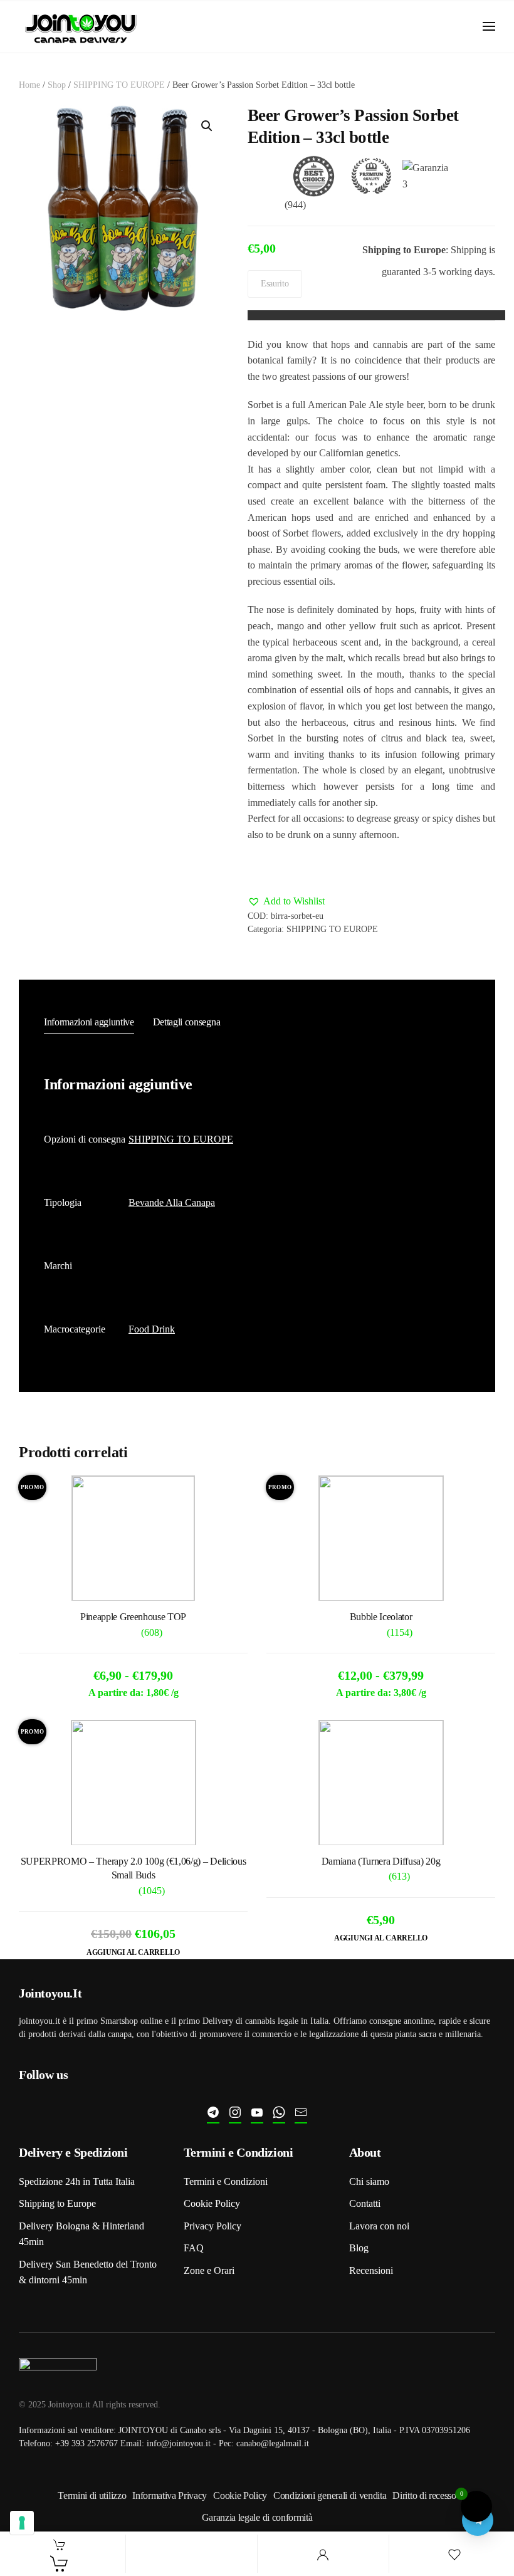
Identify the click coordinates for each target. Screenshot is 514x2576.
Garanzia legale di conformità (257, 2517)
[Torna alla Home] (81, 27)
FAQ (194, 2248)
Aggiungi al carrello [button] (133, 1952)
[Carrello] (60, 2563)
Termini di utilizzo (92, 2495)
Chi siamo (369, 2181)
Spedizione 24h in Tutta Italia (77, 2181)
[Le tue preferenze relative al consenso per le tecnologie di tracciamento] (22, 2523)
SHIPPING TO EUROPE (119, 85)
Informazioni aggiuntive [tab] (89, 1022)
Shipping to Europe (57, 2203)
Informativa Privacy (170, 2495)
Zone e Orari (209, 2270)
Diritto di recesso (424, 2495)
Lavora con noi (379, 2226)
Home (29, 85)
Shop (57, 85)
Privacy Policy (212, 2226)
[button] (489, 26)
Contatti (365, 2203)
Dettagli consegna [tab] (187, 1022)
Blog (359, 2248)
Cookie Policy (212, 2203)
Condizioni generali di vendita (330, 2495)
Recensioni (371, 2270)
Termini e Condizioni (226, 2181)
